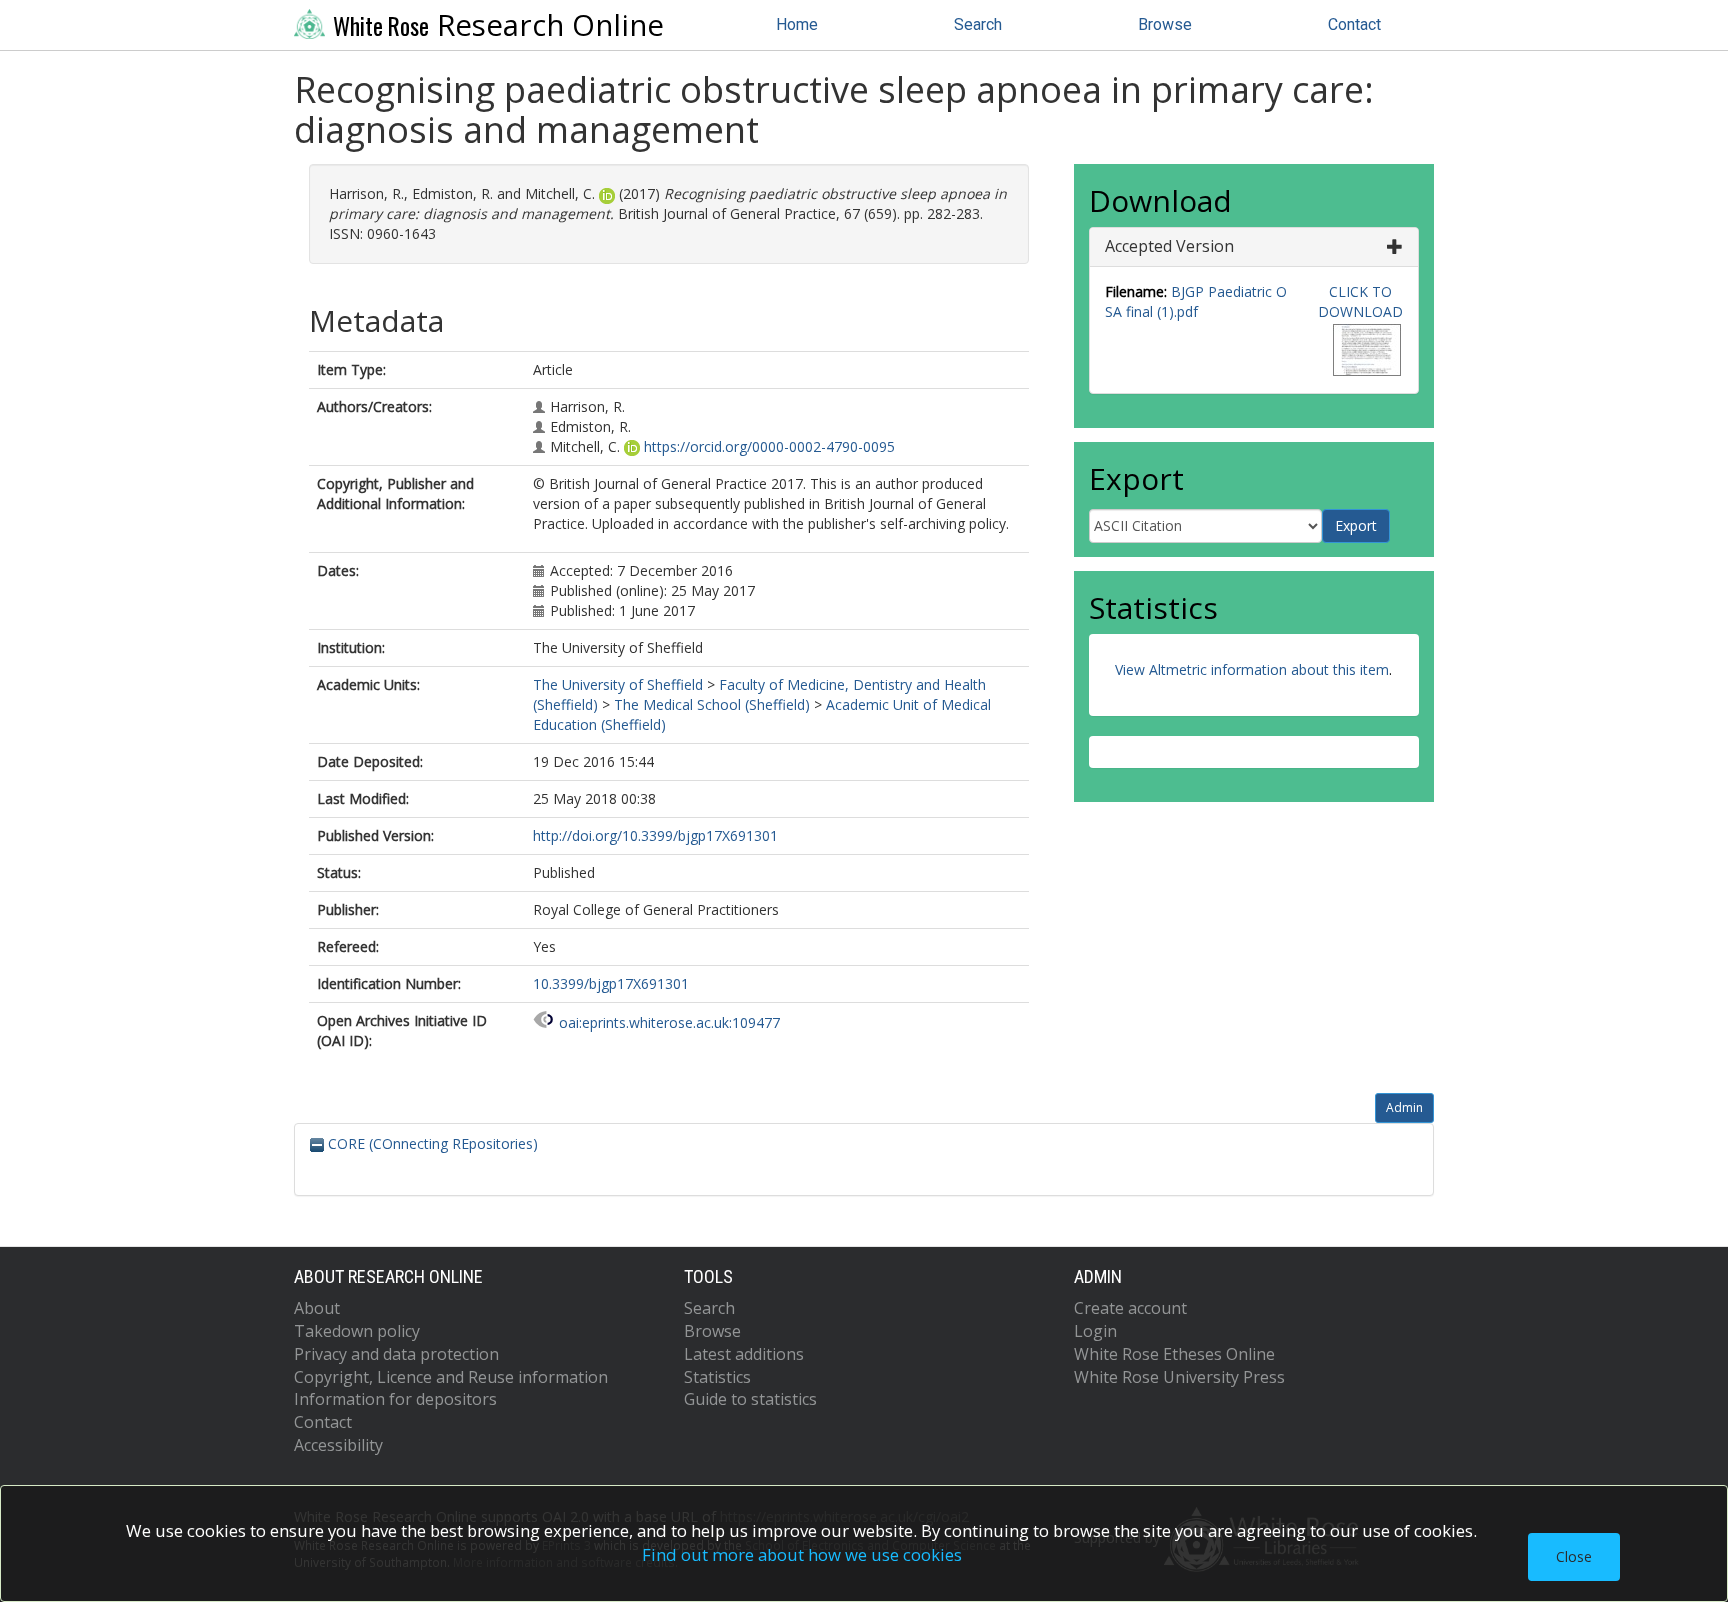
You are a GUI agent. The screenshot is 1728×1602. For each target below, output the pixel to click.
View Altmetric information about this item (1252, 669)
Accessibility (338, 1445)
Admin (1404, 1107)
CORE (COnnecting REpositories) (431, 1143)
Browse (1165, 24)
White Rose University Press (1179, 1377)
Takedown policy (357, 1331)
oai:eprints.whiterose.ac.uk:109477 (669, 1022)
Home (797, 24)
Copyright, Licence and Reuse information (451, 1377)
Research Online (498, 25)
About (317, 1308)
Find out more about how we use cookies (802, 1554)
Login (1095, 1331)
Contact (1354, 24)
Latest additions (744, 1354)
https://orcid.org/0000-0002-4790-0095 (769, 446)
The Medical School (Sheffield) (712, 704)
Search (978, 24)
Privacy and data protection (396, 1354)
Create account (1130, 1308)
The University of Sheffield (618, 684)
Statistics (717, 1377)
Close (1574, 1556)
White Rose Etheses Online (1174, 1354)
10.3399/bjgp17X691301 (611, 983)
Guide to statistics (750, 1399)
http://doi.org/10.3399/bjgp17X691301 (655, 835)
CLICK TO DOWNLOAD (1360, 301)
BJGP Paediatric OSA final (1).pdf (1196, 301)
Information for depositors (395, 1399)
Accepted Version (1169, 246)
